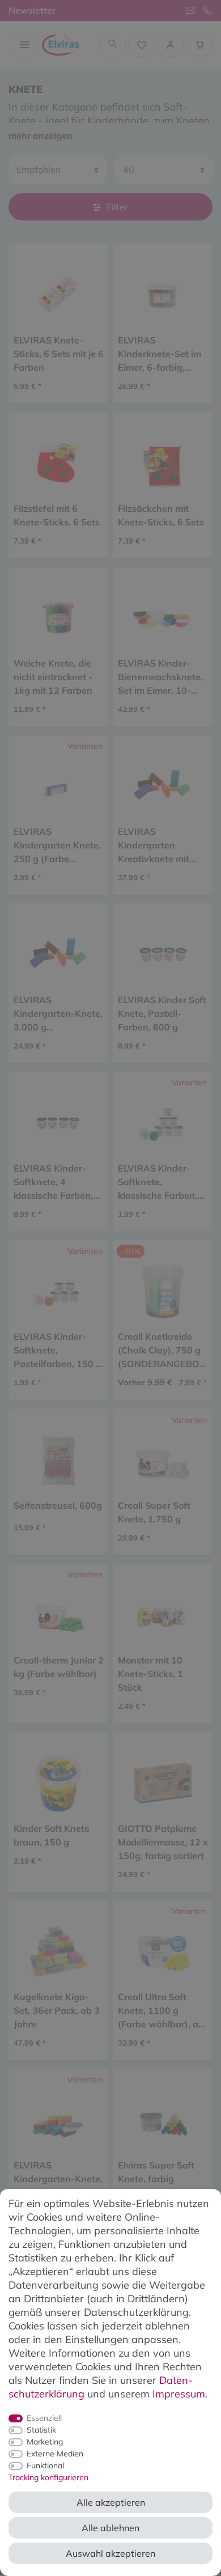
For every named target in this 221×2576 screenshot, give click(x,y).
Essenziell (44, 2418)
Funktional (45, 2465)
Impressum (179, 2394)
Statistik (41, 2430)
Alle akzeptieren (111, 2502)
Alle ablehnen (110, 2528)
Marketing (45, 2442)
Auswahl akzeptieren (110, 2553)
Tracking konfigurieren (48, 2477)
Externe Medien (55, 2454)
